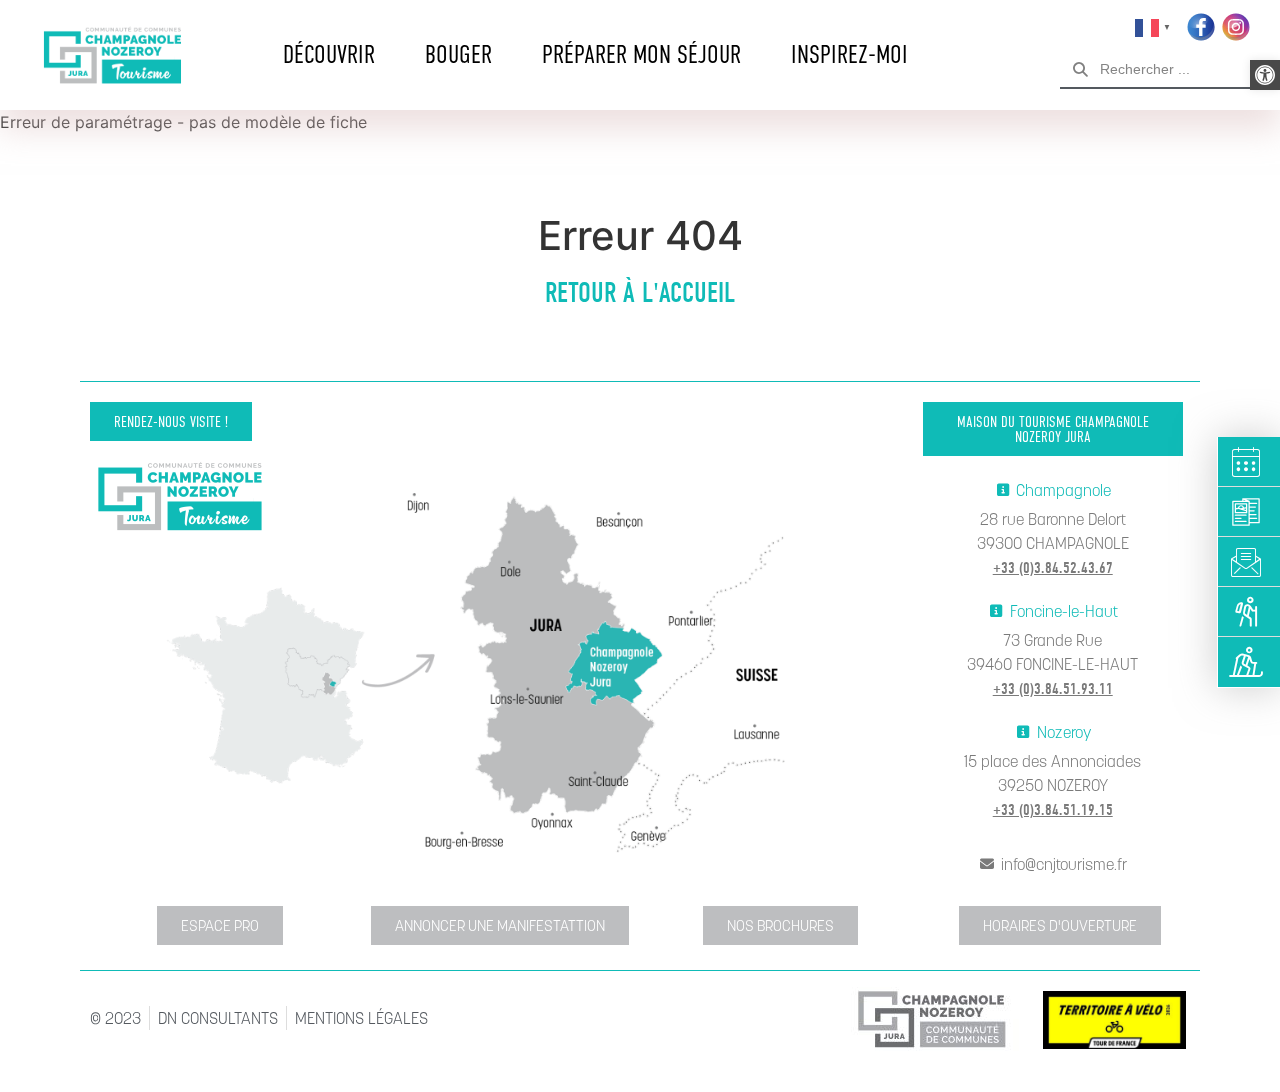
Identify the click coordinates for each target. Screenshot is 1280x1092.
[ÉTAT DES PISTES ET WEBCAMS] (1249, 662)
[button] (1265, 75)
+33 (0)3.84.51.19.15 (1053, 810)
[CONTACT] (1249, 562)
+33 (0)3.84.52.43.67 (1053, 568)
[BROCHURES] (1249, 512)
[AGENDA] (1249, 462)
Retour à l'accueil (640, 293)
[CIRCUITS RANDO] (1249, 612)
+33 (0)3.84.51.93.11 (1053, 689)
